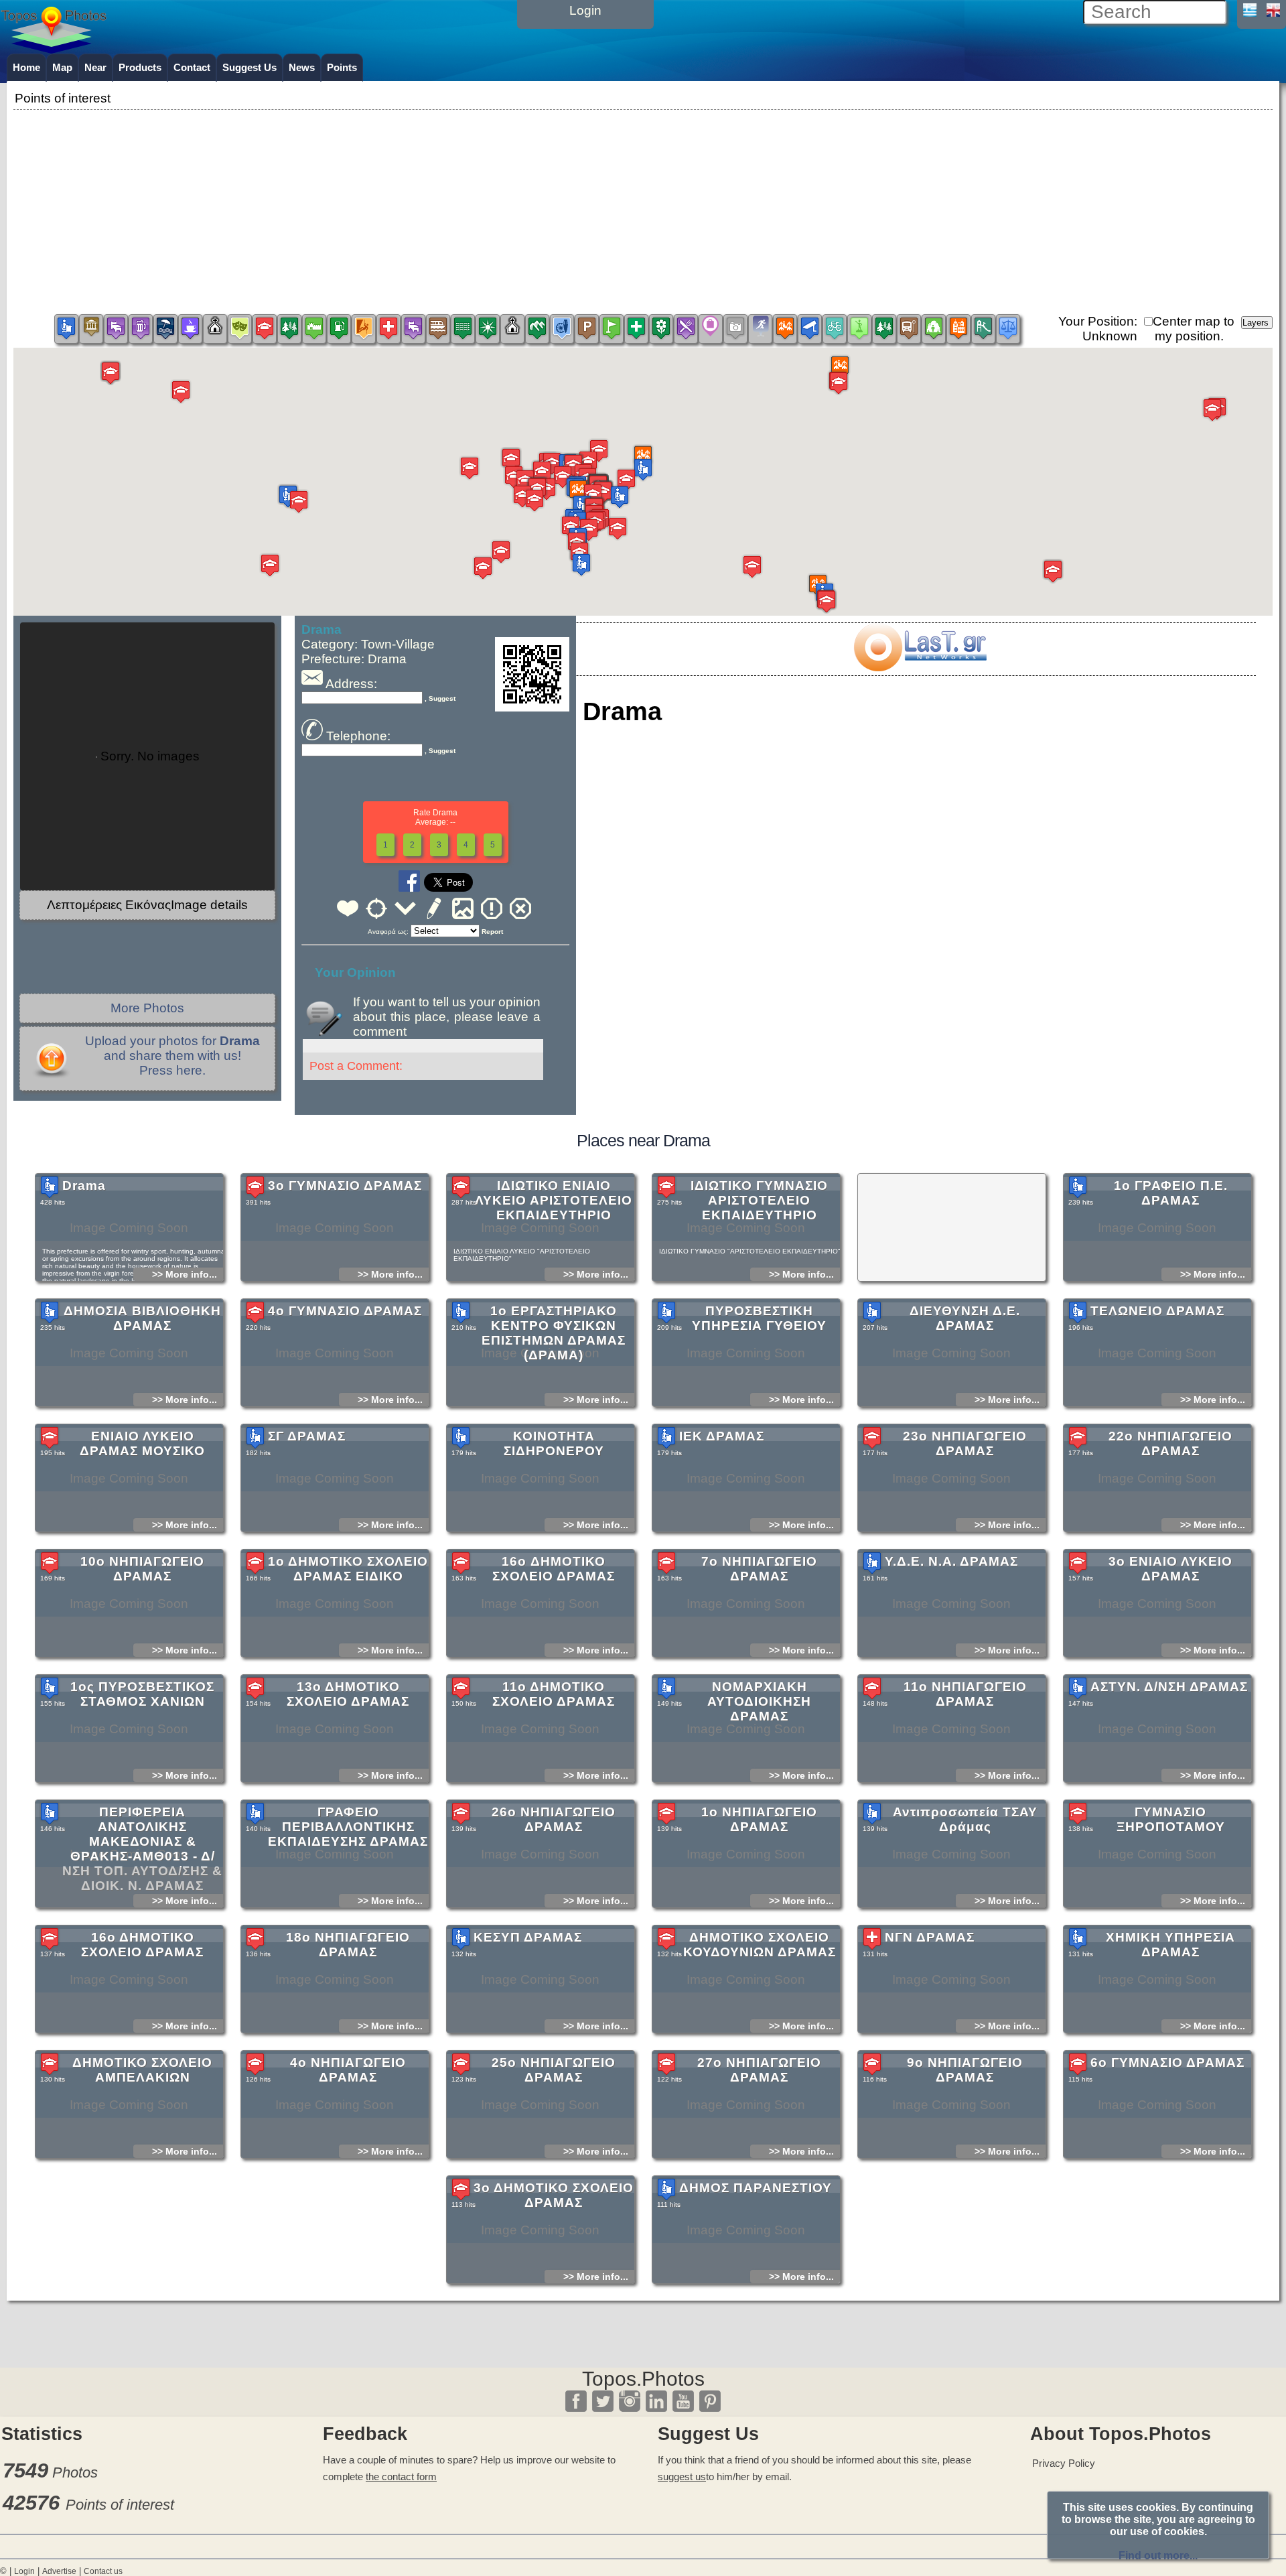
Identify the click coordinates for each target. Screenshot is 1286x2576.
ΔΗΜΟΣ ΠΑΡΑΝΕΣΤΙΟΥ (756, 2188)
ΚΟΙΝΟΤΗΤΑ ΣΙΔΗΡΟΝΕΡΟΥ (554, 1443)
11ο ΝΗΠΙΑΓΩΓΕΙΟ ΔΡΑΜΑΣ (965, 1694)
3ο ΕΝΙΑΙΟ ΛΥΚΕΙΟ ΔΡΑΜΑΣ (1170, 1569)
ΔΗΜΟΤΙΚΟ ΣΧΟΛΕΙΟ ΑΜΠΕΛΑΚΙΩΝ (142, 2070)
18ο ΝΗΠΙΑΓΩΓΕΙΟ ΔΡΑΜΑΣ (348, 1945)
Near (95, 67)
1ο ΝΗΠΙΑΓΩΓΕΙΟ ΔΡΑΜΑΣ (759, 1819)
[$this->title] (920, 667)
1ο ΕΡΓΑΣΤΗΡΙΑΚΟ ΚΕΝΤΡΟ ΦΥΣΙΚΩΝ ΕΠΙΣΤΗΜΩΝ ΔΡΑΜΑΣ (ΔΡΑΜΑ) (554, 1333)
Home (26, 67)
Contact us (103, 2571)
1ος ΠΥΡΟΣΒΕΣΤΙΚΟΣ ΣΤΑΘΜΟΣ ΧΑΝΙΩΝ (142, 1694)
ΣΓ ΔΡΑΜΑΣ (307, 1436)
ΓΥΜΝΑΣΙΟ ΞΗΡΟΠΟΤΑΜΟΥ (1171, 1819)
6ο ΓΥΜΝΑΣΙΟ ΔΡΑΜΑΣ (1167, 2062)
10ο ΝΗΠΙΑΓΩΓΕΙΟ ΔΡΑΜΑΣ (142, 1569)
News (302, 67)
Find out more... (1158, 2556)
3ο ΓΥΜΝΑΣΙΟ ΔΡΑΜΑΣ (345, 1185)
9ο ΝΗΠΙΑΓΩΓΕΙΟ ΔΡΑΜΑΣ (965, 2070)
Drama (84, 1185)
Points (342, 67)
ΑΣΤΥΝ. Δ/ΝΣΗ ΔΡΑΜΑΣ (1169, 1687)
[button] (578, 491)
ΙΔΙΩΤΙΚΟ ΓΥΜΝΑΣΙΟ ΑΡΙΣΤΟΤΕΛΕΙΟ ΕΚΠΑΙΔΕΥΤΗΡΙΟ (759, 1200)
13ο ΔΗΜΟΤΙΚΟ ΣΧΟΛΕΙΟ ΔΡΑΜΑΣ (348, 1694)
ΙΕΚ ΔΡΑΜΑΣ (722, 1436)
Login (24, 2571)
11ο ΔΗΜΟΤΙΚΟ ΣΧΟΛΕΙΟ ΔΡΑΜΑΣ (554, 1694)
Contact (192, 67)
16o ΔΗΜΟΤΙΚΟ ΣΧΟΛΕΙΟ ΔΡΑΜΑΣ (554, 1569)
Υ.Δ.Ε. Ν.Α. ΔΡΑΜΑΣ (951, 1561)
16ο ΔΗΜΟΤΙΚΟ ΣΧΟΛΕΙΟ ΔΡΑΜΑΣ (142, 1945)
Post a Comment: (356, 1066)
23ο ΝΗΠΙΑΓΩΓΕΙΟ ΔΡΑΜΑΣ (965, 1443)
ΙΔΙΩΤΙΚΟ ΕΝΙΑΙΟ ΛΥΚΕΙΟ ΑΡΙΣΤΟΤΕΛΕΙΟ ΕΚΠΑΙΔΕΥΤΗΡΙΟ (554, 1200)
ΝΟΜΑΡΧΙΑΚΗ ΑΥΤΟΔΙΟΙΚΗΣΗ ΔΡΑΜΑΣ (759, 1701)
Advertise (59, 2571)
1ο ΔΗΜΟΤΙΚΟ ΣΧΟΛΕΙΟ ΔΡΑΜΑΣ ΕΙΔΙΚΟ (348, 1569)
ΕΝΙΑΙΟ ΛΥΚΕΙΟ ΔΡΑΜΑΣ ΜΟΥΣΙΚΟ (142, 1443)
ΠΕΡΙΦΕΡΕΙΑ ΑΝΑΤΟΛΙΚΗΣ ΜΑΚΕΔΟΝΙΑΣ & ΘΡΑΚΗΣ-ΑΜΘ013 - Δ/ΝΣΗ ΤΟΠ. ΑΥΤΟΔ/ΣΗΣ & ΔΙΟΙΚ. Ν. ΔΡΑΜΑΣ (142, 1849)
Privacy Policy (1064, 2463)
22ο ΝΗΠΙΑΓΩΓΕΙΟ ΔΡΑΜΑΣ (1170, 1443)
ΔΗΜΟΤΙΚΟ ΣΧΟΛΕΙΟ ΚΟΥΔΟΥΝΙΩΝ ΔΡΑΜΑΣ (760, 1945)
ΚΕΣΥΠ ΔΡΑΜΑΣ (528, 1937)
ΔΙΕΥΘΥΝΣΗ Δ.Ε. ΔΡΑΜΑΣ (965, 1318)
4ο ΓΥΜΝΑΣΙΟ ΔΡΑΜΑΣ (345, 1311)
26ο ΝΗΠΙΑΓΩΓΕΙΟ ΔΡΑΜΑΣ (554, 1819)
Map (62, 67)
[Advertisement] (643, 207)
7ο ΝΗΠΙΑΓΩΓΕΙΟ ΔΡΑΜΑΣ (759, 1569)
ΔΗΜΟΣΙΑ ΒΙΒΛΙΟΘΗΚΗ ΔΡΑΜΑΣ (142, 1318)
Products (140, 67)
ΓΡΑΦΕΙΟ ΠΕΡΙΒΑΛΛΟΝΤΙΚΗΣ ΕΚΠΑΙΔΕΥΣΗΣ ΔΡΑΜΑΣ (348, 1827)
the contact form (401, 2477)
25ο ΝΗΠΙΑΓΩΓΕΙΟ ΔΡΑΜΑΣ (554, 2070)
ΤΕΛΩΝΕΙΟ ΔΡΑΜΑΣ (1157, 1311)
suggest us (682, 2477)
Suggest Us (249, 67)
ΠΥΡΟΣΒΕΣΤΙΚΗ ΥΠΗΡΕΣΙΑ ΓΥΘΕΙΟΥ (759, 1318)
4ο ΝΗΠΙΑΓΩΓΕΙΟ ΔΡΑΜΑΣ (348, 2070)
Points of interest (120, 2505)
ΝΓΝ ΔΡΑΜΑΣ (930, 1937)
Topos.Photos (643, 2379)
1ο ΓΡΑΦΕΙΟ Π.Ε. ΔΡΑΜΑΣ (1171, 1193)
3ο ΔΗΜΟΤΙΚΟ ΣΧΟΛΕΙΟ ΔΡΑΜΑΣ (554, 2195)
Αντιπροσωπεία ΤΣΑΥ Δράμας (965, 1819)
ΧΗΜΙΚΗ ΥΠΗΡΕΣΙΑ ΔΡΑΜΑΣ (1170, 1945)
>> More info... (185, 1274)
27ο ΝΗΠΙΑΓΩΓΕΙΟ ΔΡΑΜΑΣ (759, 2070)
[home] (54, 49)
